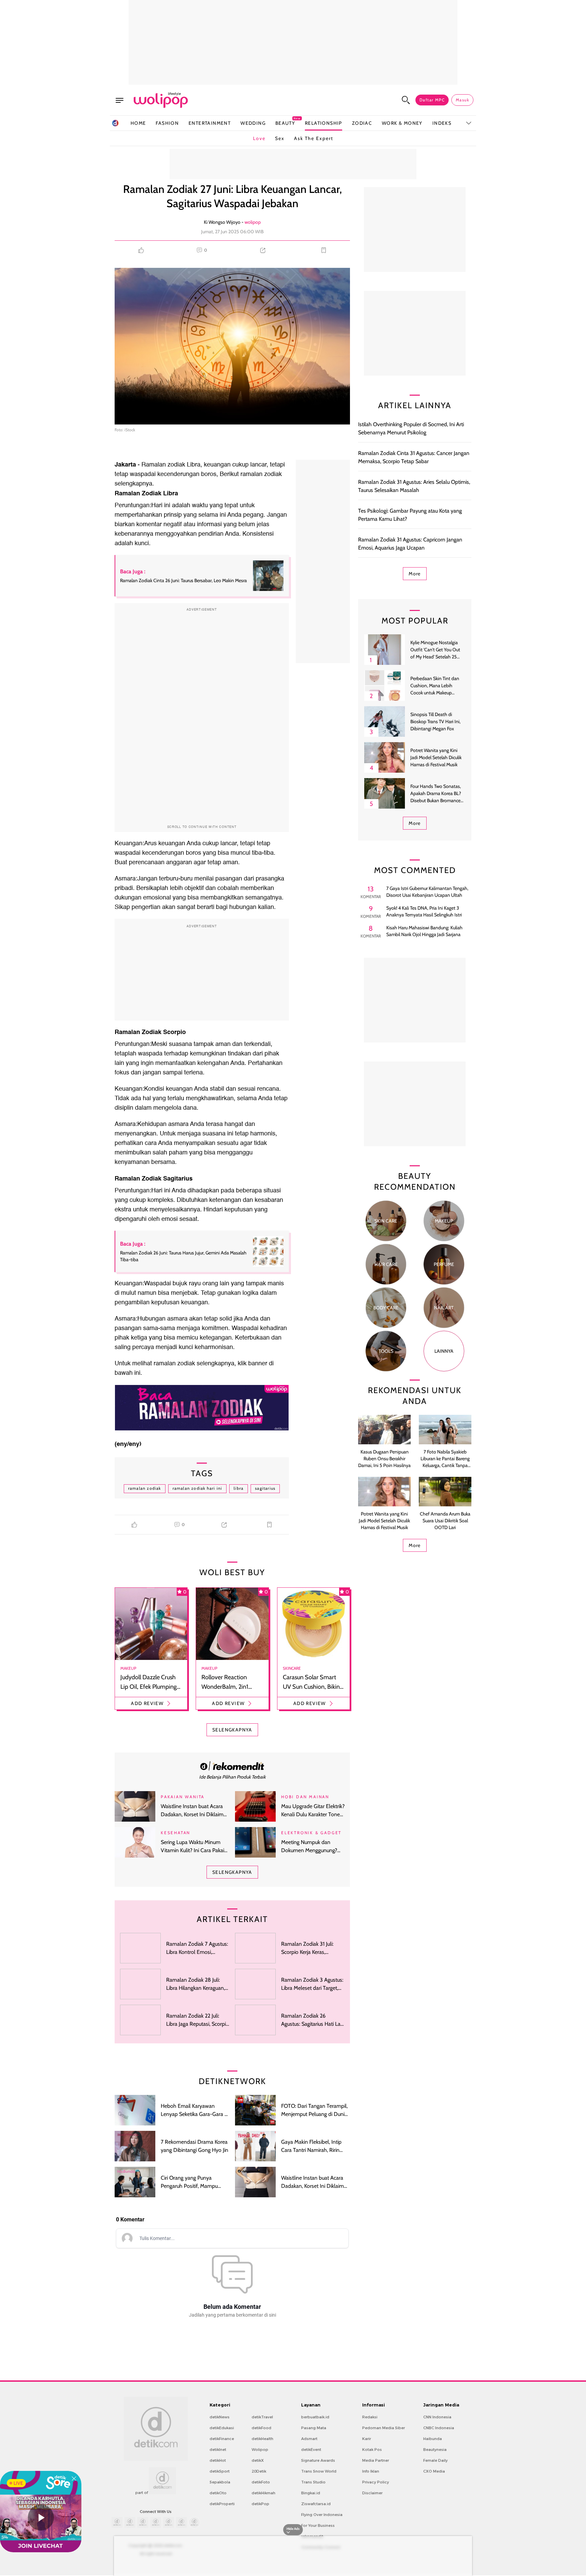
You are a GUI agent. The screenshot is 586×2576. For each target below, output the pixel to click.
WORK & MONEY (402, 123)
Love (259, 138)
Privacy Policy (376, 2482)
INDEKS (442, 123)
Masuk (462, 100)
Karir (367, 2439)
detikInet (218, 2450)
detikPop (260, 2504)
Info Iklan (371, 2471)
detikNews (220, 2417)
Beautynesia (435, 2450)
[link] (232, 1766)
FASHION (167, 123)
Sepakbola (220, 2482)
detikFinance (222, 2439)
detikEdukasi (222, 2428)
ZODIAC (362, 123)
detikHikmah (263, 2493)
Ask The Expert (314, 138)
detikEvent (311, 2450)
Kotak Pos (372, 2450)
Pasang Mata (314, 2428)
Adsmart (309, 2439)
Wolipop (260, 2450)
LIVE (18, 2483)
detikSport (220, 2471)
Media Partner (376, 2460)
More (415, 574)
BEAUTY (285, 123)
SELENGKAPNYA (232, 1730)
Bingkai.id (311, 2493)
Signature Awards (318, 2460)
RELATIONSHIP (324, 123)
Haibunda (433, 2439)
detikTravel (262, 2417)
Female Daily (435, 2460)
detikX (258, 2460)
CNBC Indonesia (439, 2428)
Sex (280, 138)
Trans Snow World (319, 2471)
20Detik (259, 2471)
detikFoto (261, 2482)
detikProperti (222, 2504)
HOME (138, 123)
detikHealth (262, 2439)
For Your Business (318, 2525)
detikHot (218, 2460)
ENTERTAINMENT (210, 123)
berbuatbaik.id (315, 2417)
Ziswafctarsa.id (316, 2504)
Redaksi (370, 2417)
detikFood (261, 2428)
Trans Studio (313, 2482)
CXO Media (434, 2471)
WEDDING (253, 123)
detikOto (218, 2493)
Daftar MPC (432, 100)
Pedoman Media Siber (384, 2428)
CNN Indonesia (437, 2417)
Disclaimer (372, 2493)
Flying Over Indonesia (322, 2515)
